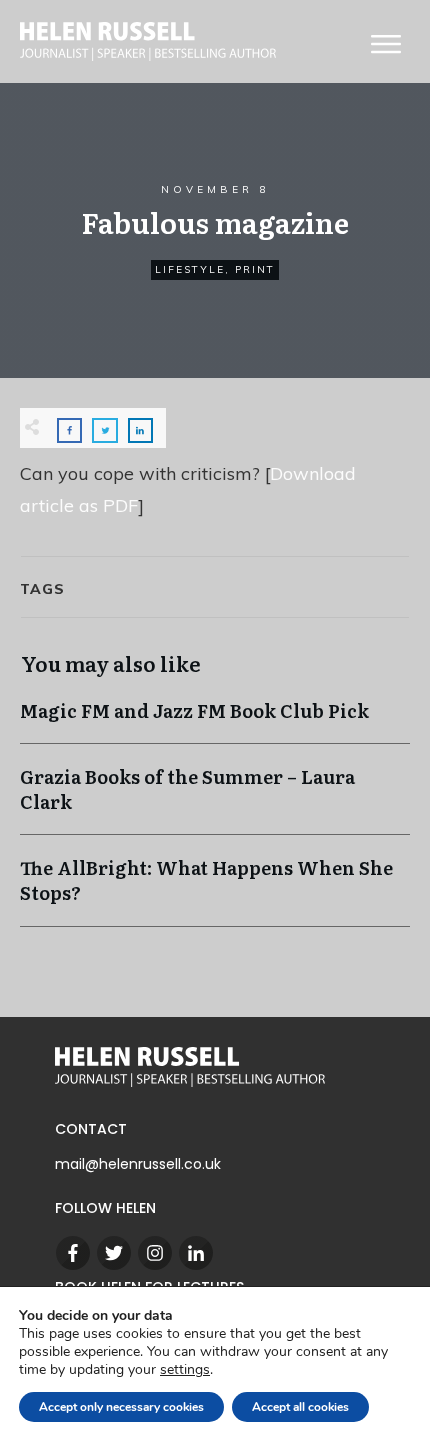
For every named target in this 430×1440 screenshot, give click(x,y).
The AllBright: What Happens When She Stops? (215, 890)
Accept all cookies (300, 1407)
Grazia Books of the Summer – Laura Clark (215, 799)
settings (185, 1370)
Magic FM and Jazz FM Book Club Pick (215, 720)
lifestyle (190, 269)
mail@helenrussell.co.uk (138, 1164)
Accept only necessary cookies (121, 1407)
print (255, 269)
